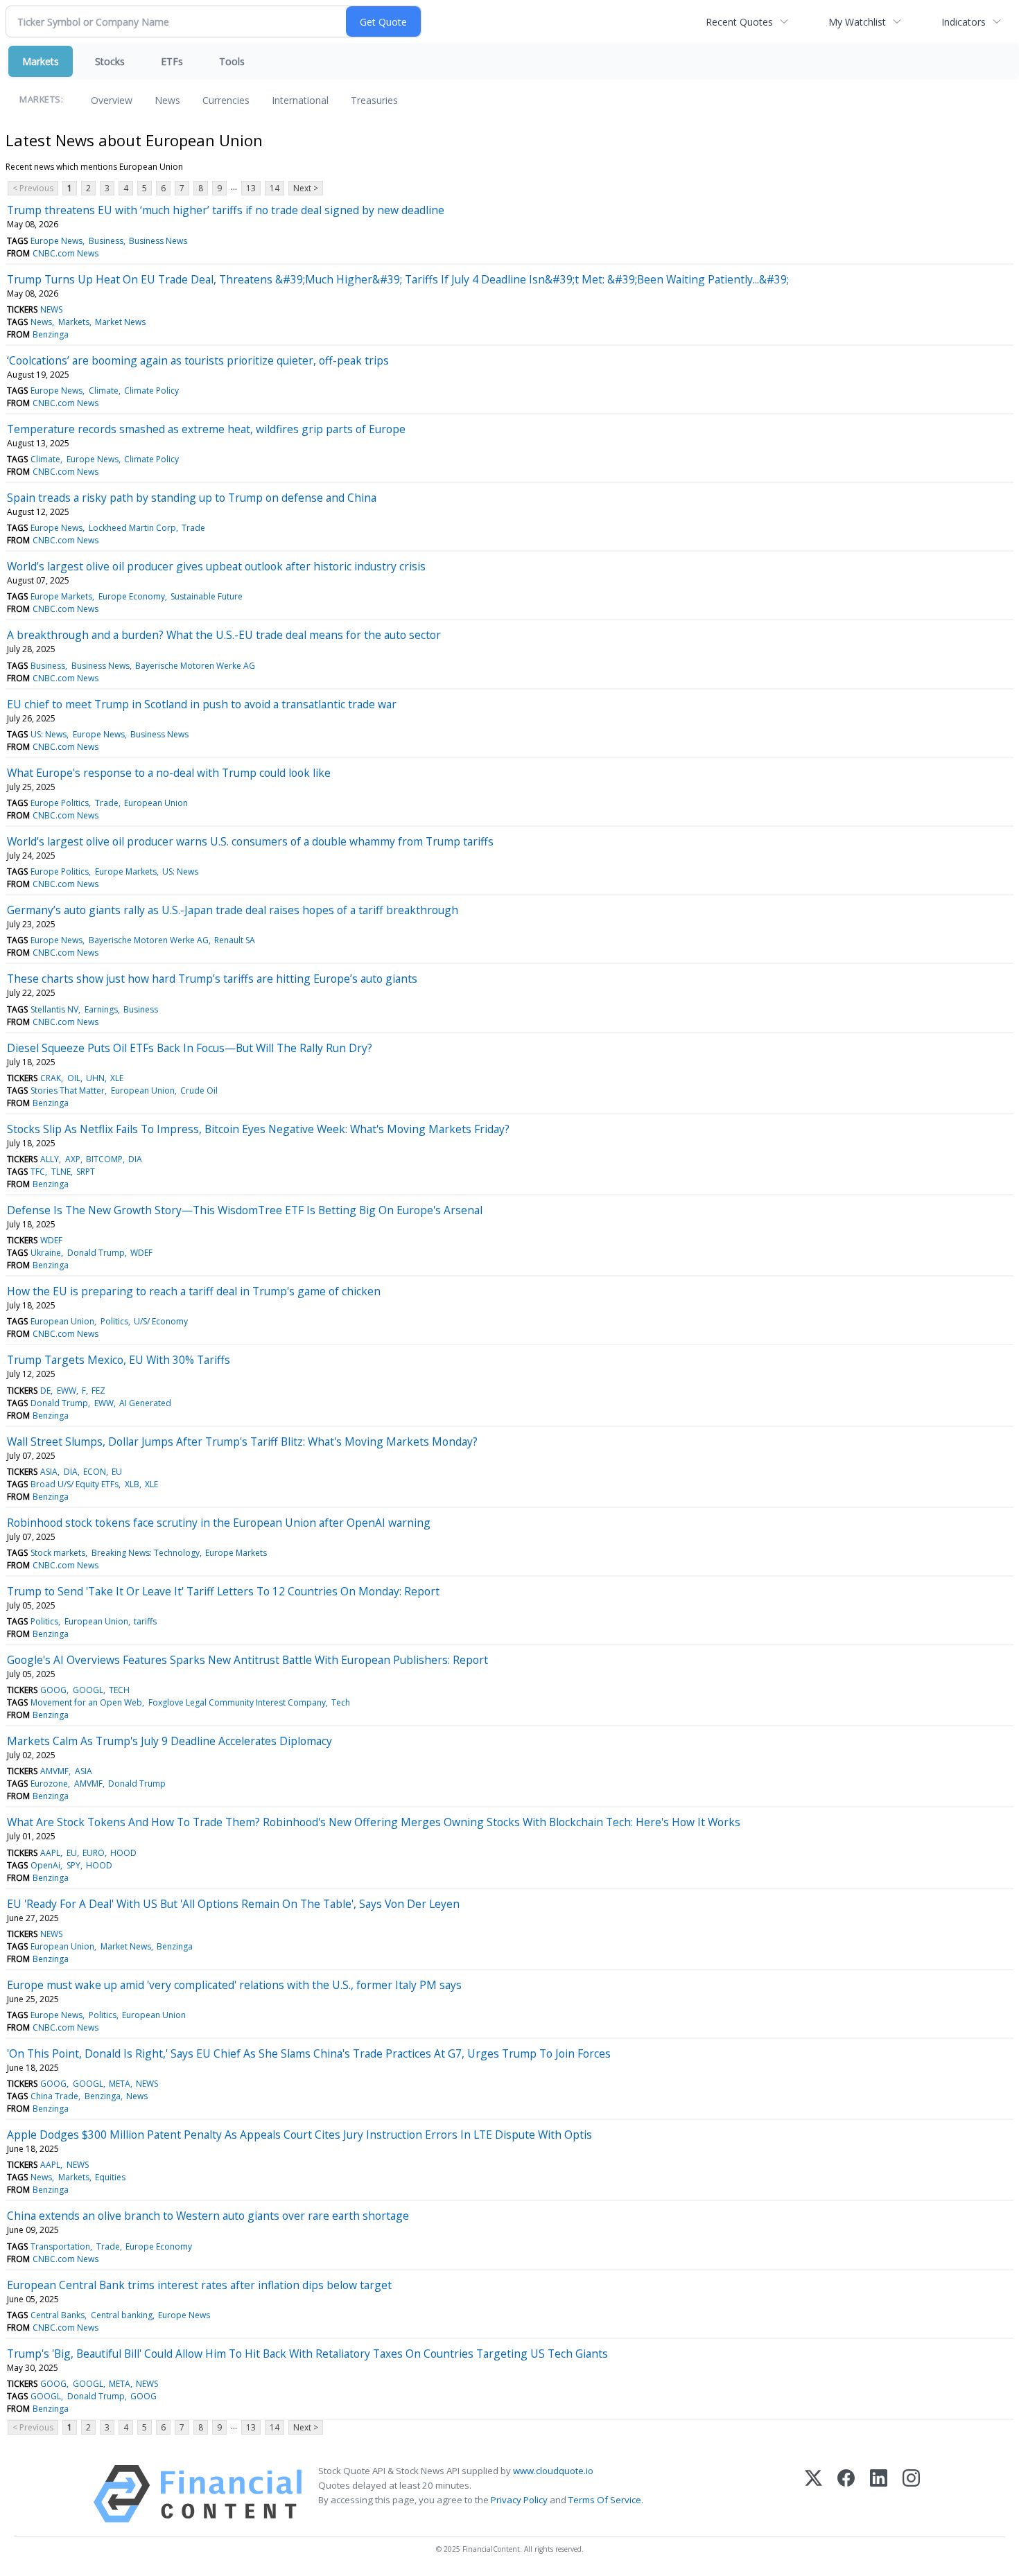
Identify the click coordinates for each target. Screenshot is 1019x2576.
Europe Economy (132, 596)
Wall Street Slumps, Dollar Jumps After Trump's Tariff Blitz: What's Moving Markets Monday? (242, 1442)
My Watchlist (857, 22)
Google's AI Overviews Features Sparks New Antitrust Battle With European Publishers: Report (247, 1660)
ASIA (49, 1472)
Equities (110, 2177)
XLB (132, 1484)
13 (251, 188)
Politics (114, 1321)
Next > (306, 188)
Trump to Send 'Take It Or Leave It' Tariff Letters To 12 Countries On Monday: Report (223, 1591)
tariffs (145, 1621)
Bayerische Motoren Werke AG (195, 666)
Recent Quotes (739, 22)
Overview (112, 100)
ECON (95, 1472)
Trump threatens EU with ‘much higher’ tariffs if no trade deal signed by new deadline (226, 210)
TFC (38, 1172)
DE (45, 1391)
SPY (73, 1865)
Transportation (60, 2246)
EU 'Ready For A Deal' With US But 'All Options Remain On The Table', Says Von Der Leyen (233, 1904)
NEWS (51, 309)
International (300, 100)
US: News (49, 734)
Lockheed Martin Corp (132, 528)
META (120, 2084)
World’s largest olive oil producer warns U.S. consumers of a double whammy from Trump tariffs (250, 841)
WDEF (51, 1240)
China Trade (54, 2096)
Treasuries (374, 100)
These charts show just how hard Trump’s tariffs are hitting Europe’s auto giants (212, 979)
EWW (67, 1391)
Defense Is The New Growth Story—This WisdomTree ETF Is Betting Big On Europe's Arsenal (245, 1210)
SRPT (86, 1172)
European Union (156, 803)
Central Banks (58, 2315)
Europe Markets (61, 596)
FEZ (98, 1391)
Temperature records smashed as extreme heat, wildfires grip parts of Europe (206, 429)
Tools (232, 61)
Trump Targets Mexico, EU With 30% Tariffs (119, 1360)
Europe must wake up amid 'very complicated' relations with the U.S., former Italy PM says (234, 1985)
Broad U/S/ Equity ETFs (75, 1484)
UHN (95, 1078)
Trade (193, 528)
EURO (94, 1853)
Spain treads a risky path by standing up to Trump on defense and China (192, 498)
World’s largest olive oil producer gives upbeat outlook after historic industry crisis (216, 566)
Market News (120, 322)
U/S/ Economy (161, 1321)
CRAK (51, 1078)
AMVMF (54, 1771)
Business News (158, 241)
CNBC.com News (66, 253)
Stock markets (58, 1553)
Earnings (101, 1009)
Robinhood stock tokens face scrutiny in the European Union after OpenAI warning (219, 1523)
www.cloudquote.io (553, 2471)
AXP (73, 1159)
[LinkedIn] (879, 2494)
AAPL (50, 1853)
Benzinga (51, 334)
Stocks (110, 61)
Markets (41, 61)
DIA (135, 1159)
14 (275, 188)
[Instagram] (911, 2494)
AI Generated (145, 1403)
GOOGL (88, 1690)
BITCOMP (104, 1159)
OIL (74, 1078)
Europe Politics (60, 803)
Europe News (56, 241)
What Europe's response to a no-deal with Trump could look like (169, 773)
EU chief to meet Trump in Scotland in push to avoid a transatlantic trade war (202, 704)
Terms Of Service (605, 2500)
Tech (341, 1702)
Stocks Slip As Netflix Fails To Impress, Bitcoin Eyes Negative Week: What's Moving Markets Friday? (258, 1129)
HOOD (123, 1853)
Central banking (122, 2315)
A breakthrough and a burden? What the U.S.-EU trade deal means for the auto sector (224, 635)
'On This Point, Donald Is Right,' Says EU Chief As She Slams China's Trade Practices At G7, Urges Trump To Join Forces (309, 2053)
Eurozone (49, 1784)
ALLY (50, 1159)
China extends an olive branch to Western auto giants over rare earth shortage (208, 2216)
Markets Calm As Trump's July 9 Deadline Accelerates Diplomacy (169, 1741)
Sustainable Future (207, 596)
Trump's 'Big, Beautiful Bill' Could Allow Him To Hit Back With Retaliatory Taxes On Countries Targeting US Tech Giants (307, 2354)
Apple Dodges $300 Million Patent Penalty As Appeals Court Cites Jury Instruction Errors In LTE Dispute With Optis (299, 2135)
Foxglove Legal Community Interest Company (237, 1702)
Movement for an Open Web (86, 1702)
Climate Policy (151, 391)
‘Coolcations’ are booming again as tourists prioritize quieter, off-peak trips (198, 360)
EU (117, 1472)
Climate (104, 391)
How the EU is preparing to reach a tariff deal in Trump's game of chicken (194, 1291)
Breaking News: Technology (146, 1553)
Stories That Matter (68, 1090)
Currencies (226, 100)
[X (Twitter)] (813, 2494)
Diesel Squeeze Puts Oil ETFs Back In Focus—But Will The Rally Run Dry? (190, 1048)
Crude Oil (199, 1090)
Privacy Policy (519, 2500)
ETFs (172, 61)
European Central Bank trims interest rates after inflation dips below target (199, 2285)
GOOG (53, 1690)
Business (106, 241)
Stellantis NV (54, 1009)
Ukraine (46, 1253)
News (167, 100)
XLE (117, 1078)
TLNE (61, 1172)
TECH (119, 1690)
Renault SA (235, 940)
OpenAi (45, 1865)
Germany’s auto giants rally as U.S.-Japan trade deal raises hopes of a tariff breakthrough (233, 910)
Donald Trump (96, 1253)
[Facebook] (846, 2494)
